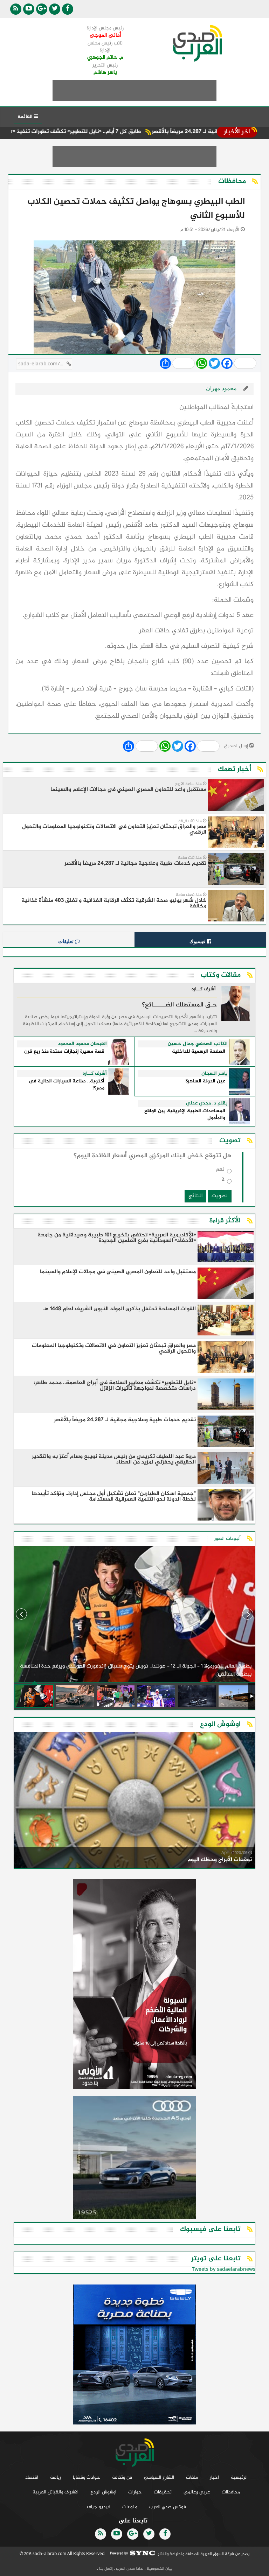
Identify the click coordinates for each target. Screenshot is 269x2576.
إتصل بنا (105, 2569)
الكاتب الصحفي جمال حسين (198, 1044)
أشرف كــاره (204, 990)
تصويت (220, 1196)
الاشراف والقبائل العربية (56, 2492)
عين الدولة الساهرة (205, 1082)
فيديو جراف (99, 2507)
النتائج (195, 1196)
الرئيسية (239, 2477)
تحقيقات (163, 2492)
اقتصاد (32, 2477)
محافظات (231, 2492)
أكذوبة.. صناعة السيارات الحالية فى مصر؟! (67, 1085)
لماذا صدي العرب (129, 2569)
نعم (220, 1171)
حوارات (135, 2492)
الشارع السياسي (159, 2477)
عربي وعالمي (197, 2492)
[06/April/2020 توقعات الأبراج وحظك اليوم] (134, 1801)
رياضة (56, 2477)
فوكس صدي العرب (168, 2507)
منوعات (130, 2507)
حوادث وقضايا (87, 2477)
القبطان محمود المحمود (82, 1044)
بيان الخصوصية (159, 2569)
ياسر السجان (215, 1074)
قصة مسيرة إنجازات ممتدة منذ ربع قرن (64, 1052)
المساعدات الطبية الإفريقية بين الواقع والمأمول (185, 1115)
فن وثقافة (122, 2477)
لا (223, 1181)
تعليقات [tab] (67, 941)
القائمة (26, 117)
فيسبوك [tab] (198, 941)
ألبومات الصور (227, 1539)
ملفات (192, 2477)
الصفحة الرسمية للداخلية (199, 1052)
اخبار (214, 2477)
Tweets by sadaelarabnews (224, 2270)
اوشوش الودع (103, 2492)
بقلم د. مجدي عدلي (207, 1103)
